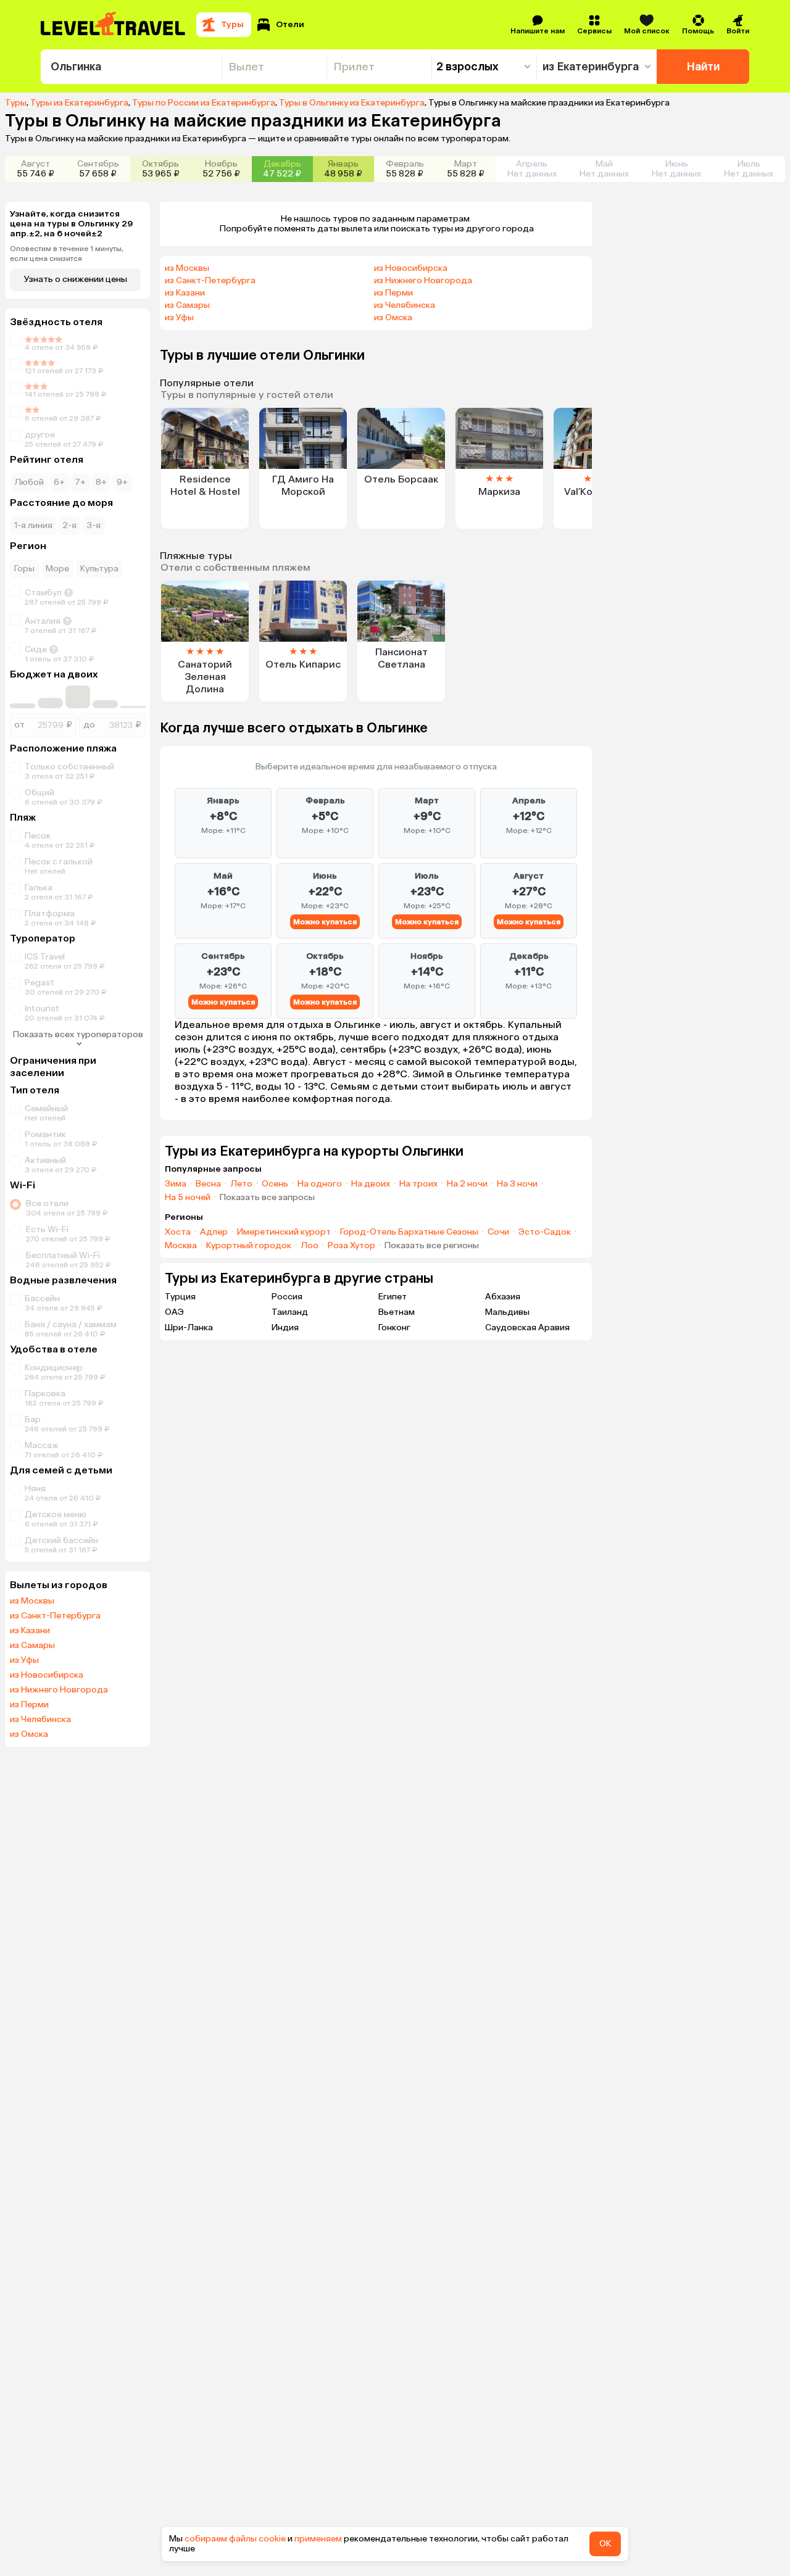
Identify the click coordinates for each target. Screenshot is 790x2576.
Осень (275, 1184)
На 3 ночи (517, 1184)
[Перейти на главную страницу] (114, 25)
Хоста (178, 1232)
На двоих (371, 1184)
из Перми (29, 1705)
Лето (241, 1184)
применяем (318, 2539)
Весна (208, 1184)
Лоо (310, 1246)
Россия (287, 1297)
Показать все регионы (432, 1246)
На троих (418, 1184)
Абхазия (503, 1297)
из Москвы (32, 1601)
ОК (605, 2544)
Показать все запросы (267, 1198)
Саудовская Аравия (527, 1327)
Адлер (214, 1232)
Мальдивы (507, 1312)
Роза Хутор (351, 1246)
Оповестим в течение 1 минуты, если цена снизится (67, 254)
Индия (285, 1327)
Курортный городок (249, 1246)
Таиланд (290, 1312)
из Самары (32, 1646)
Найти (703, 67)
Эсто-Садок (545, 1232)
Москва (181, 1246)
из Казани (30, 1631)
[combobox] (131, 67)
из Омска (29, 1734)
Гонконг (394, 1327)
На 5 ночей (188, 1198)
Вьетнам (397, 1312)
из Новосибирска (47, 1675)
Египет (393, 1297)
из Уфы (24, 1660)
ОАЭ (174, 1312)
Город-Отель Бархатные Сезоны (409, 1232)
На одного (320, 1184)
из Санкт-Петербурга (55, 1616)
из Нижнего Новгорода (59, 1690)
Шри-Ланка (189, 1327)
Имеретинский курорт (284, 1232)
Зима (176, 1184)
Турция (180, 1297)
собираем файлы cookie (235, 2539)
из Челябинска (40, 1720)
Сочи (498, 1232)
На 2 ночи (467, 1184)
